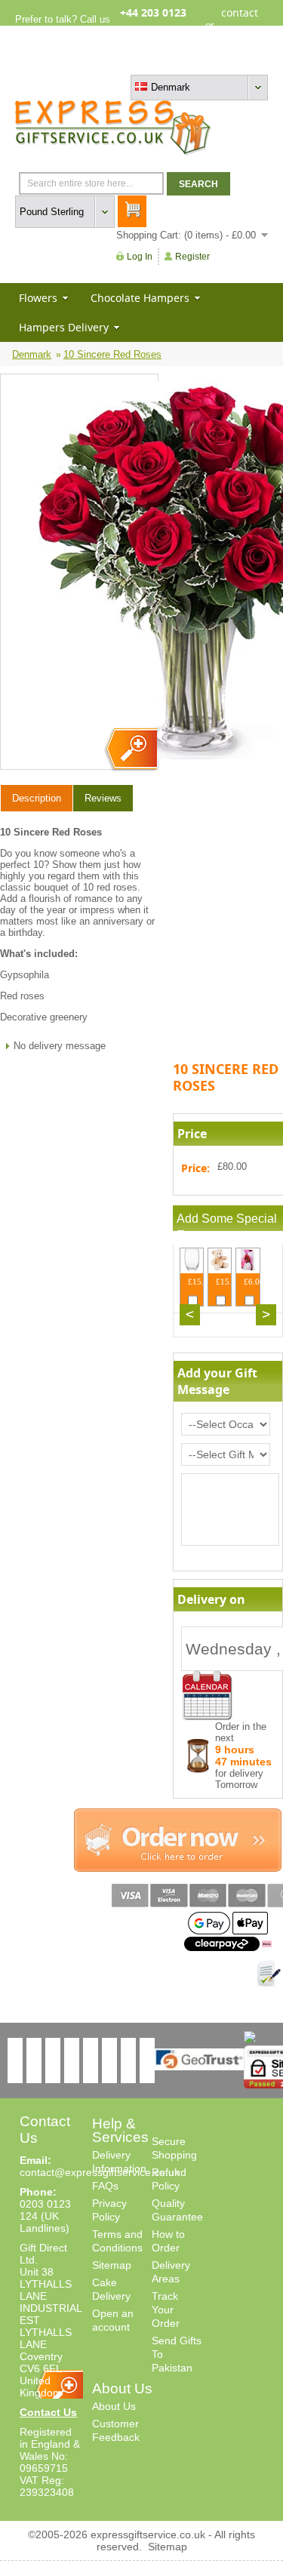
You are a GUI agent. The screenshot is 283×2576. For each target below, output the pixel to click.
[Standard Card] (248, 1268)
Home (126, 62)
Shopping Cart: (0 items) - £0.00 (186, 235)
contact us (240, 25)
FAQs (105, 2186)
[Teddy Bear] (220, 1268)
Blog (203, 62)
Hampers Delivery (64, 327)
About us (166, 62)
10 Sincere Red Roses (112, 354)
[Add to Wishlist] (269, 1974)
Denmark (32, 354)
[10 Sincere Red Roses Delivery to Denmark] (130, 750)
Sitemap (112, 2265)
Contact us (244, 62)
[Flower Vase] (192, 1268)
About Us (114, 2406)
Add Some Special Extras (227, 1227)
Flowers (38, 298)
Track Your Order (166, 2310)
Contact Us (48, 2412)
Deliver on (208, 1696)
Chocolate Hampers (140, 298)
